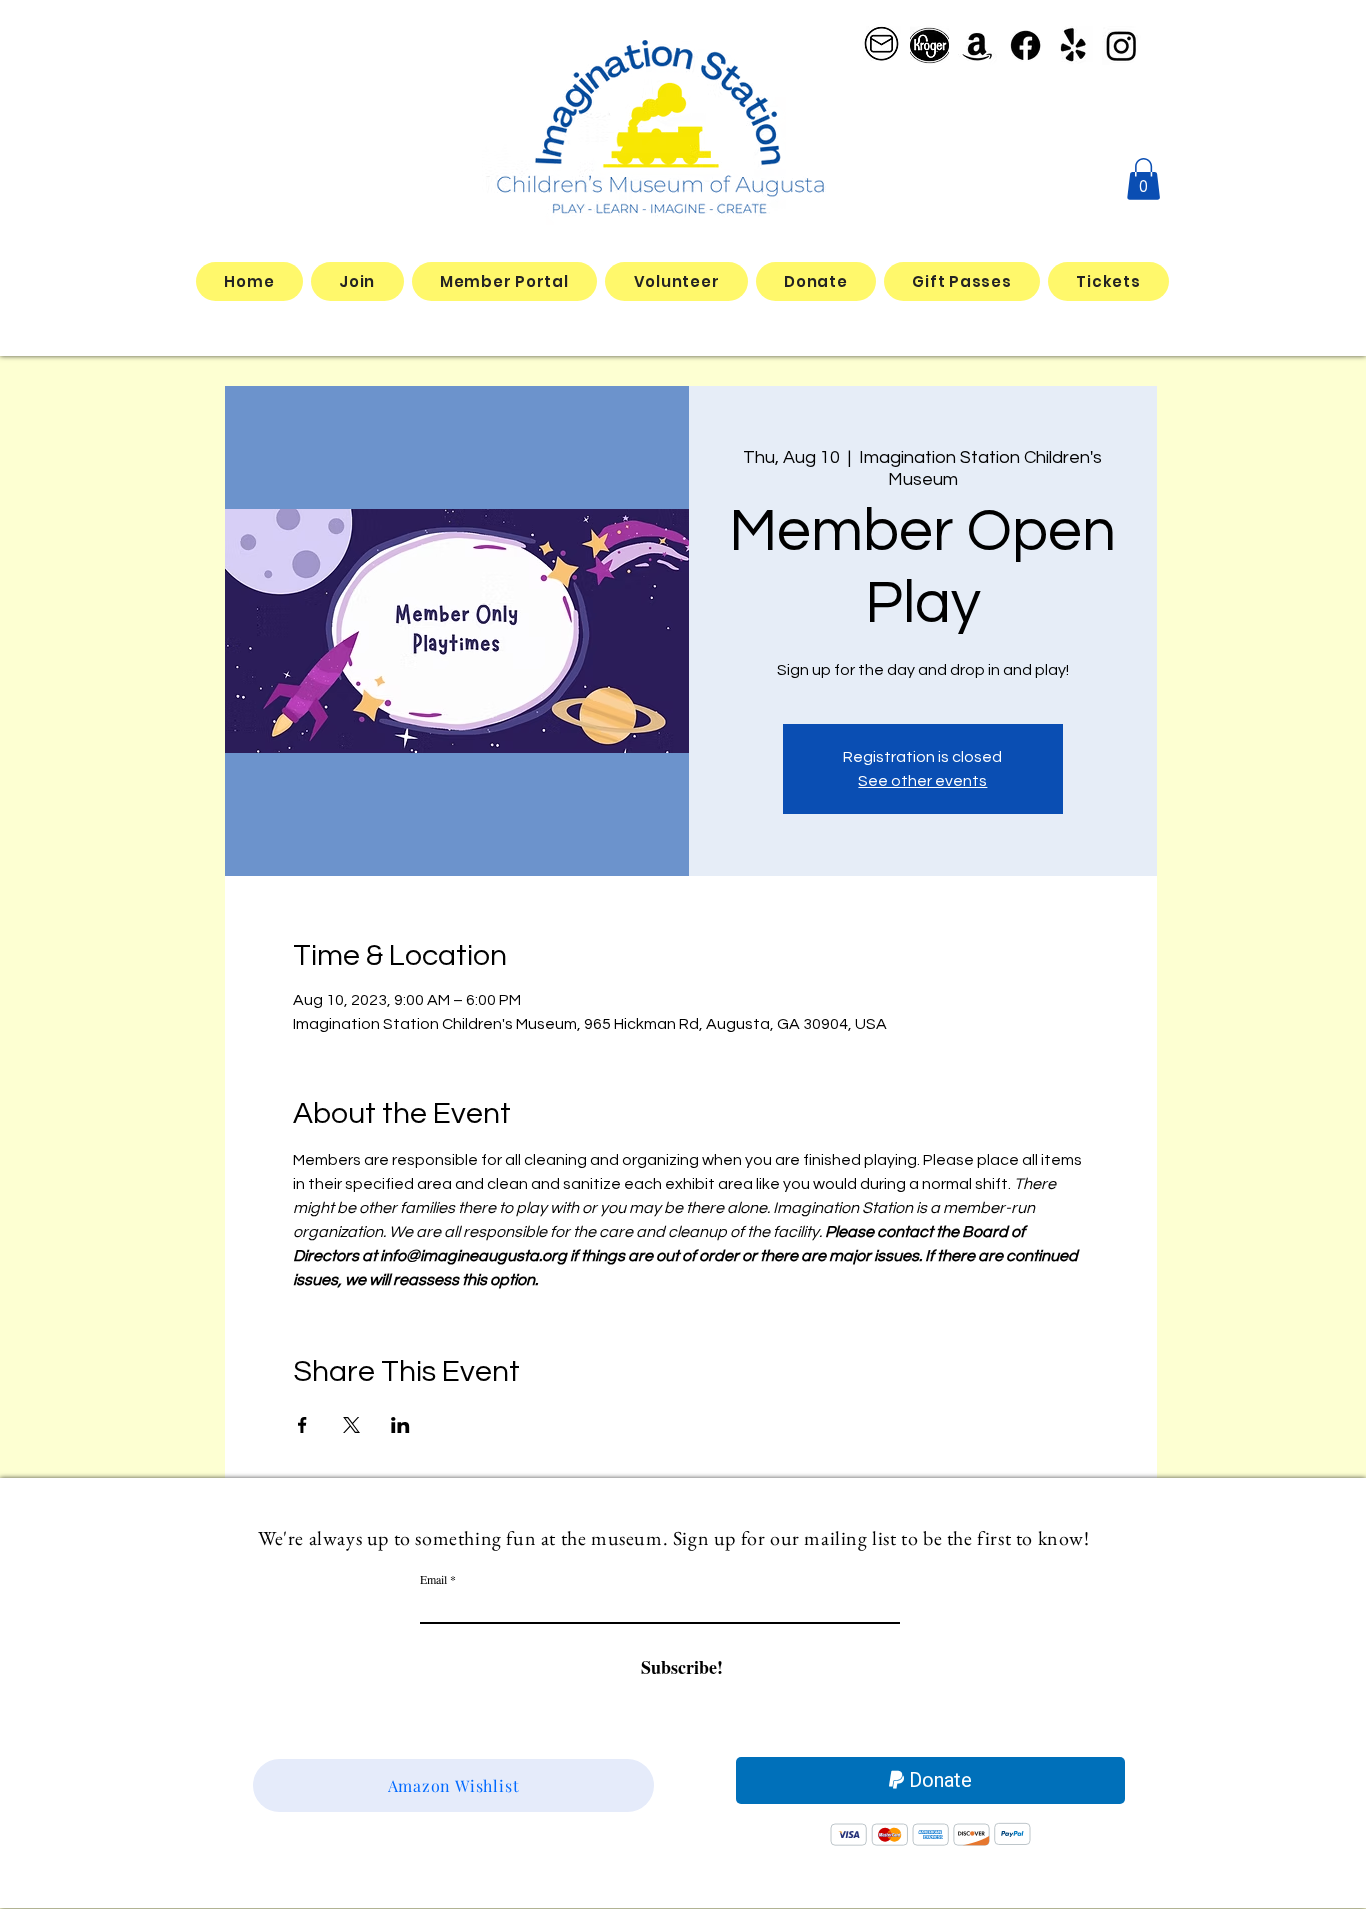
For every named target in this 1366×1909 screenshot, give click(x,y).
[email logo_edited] (881, 45)
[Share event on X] (351, 1425)
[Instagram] (1121, 45)
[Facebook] (1025, 45)
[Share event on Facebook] (302, 1425)
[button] (1143, 179)
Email (433, 1579)
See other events (922, 781)
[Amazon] (977, 45)
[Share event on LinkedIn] (400, 1425)
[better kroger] (929, 45)
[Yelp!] (1073, 45)
